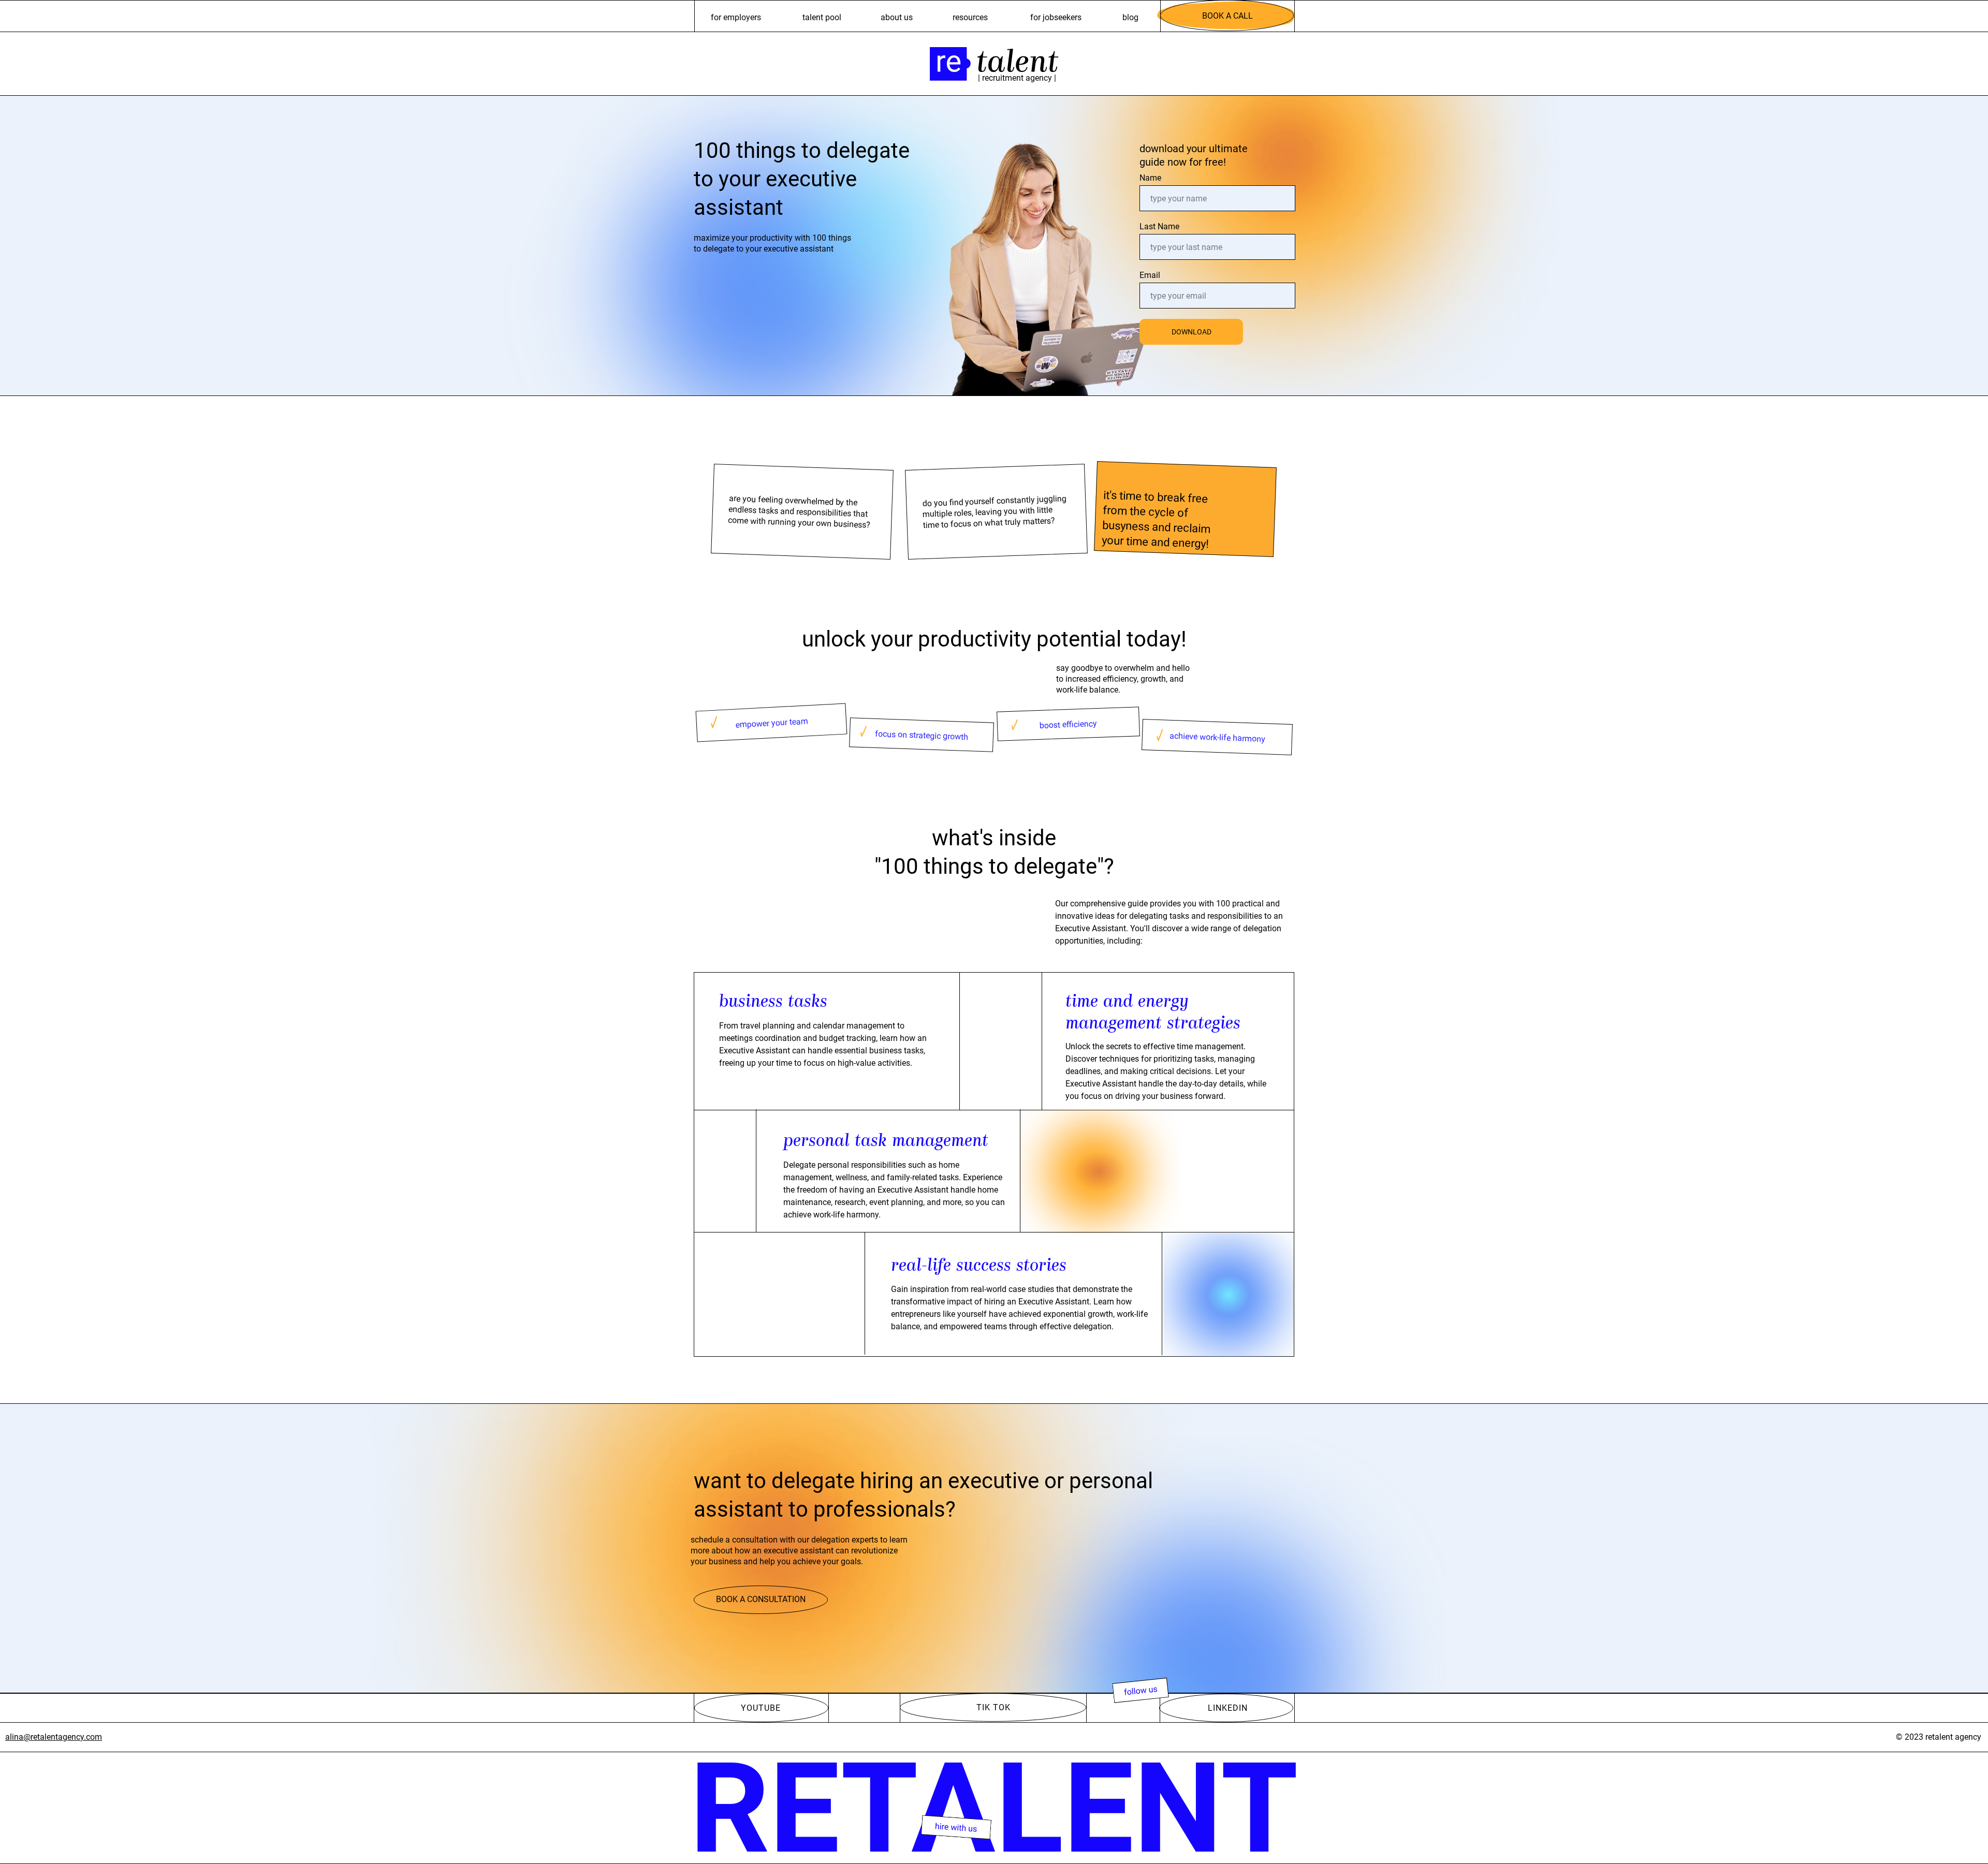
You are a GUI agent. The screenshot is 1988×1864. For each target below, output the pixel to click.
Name (1150, 178)
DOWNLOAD (1192, 332)
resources (970, 17)
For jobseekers (1056, 17)
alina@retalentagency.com (54, 1737)
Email (1150, 275)
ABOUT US (897, 17)
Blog (1130, 17)
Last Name (1159, 226)
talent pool (822, 17)
